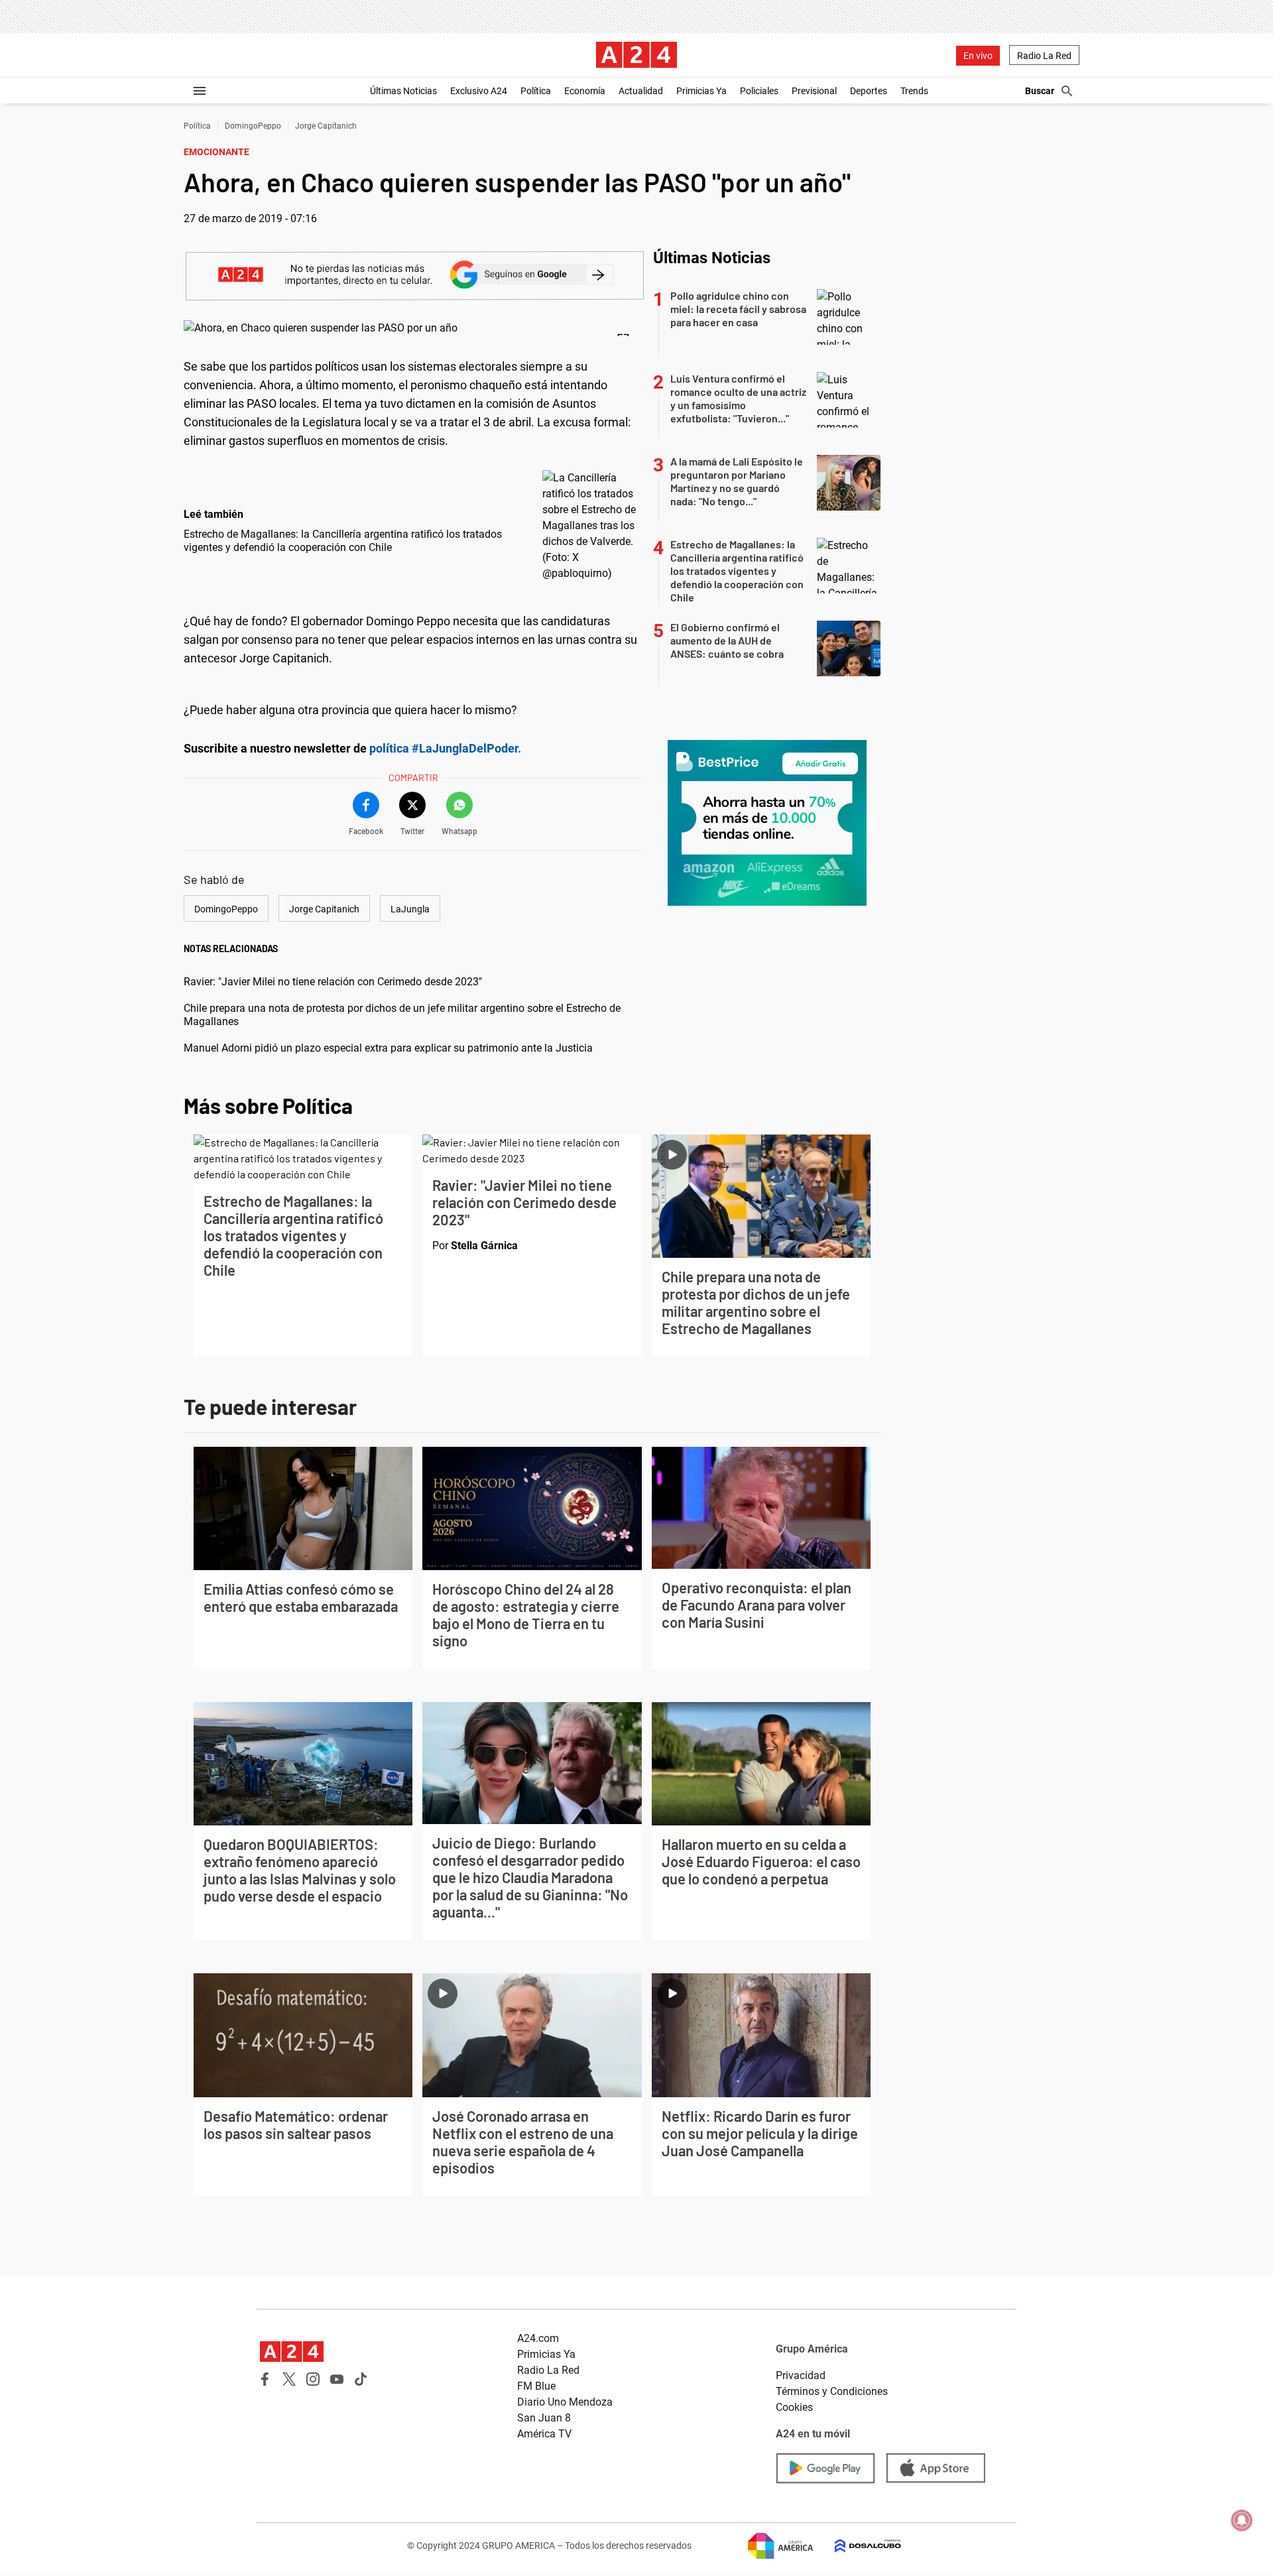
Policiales (759, 91)
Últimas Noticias (403, 91)
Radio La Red (1044, 56)
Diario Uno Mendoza (565, 2402)
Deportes (869, 91)
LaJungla (410, 909)
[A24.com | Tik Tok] (361, 2379)
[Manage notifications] (1242, 2520)
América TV (544, 2434)
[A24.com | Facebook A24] (265, 2379)
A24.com (538, 2338)
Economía (585, 91)
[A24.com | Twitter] (289, 2379)
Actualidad (641, 91)
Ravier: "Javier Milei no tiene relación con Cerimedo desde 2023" (333, 982)
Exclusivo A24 (479, 91)
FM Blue (536, 2386)
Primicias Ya (701, 91)
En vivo (978, 56)
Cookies (794, 2407)
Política (536, 91)
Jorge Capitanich (326, 126)
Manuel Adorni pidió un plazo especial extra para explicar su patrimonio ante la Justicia (388, 1048)
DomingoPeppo (253, 126)
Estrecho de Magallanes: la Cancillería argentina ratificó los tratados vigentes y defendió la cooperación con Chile (343, 541)
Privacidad (801, 2375)
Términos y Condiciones (832, 2391)
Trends (914, 91)
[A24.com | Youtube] (337, 2379)
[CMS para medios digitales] (857, 2546)
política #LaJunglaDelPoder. (445, 748)
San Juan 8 (544, 2418)
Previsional (814, 91)
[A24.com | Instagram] (313, 2379)
